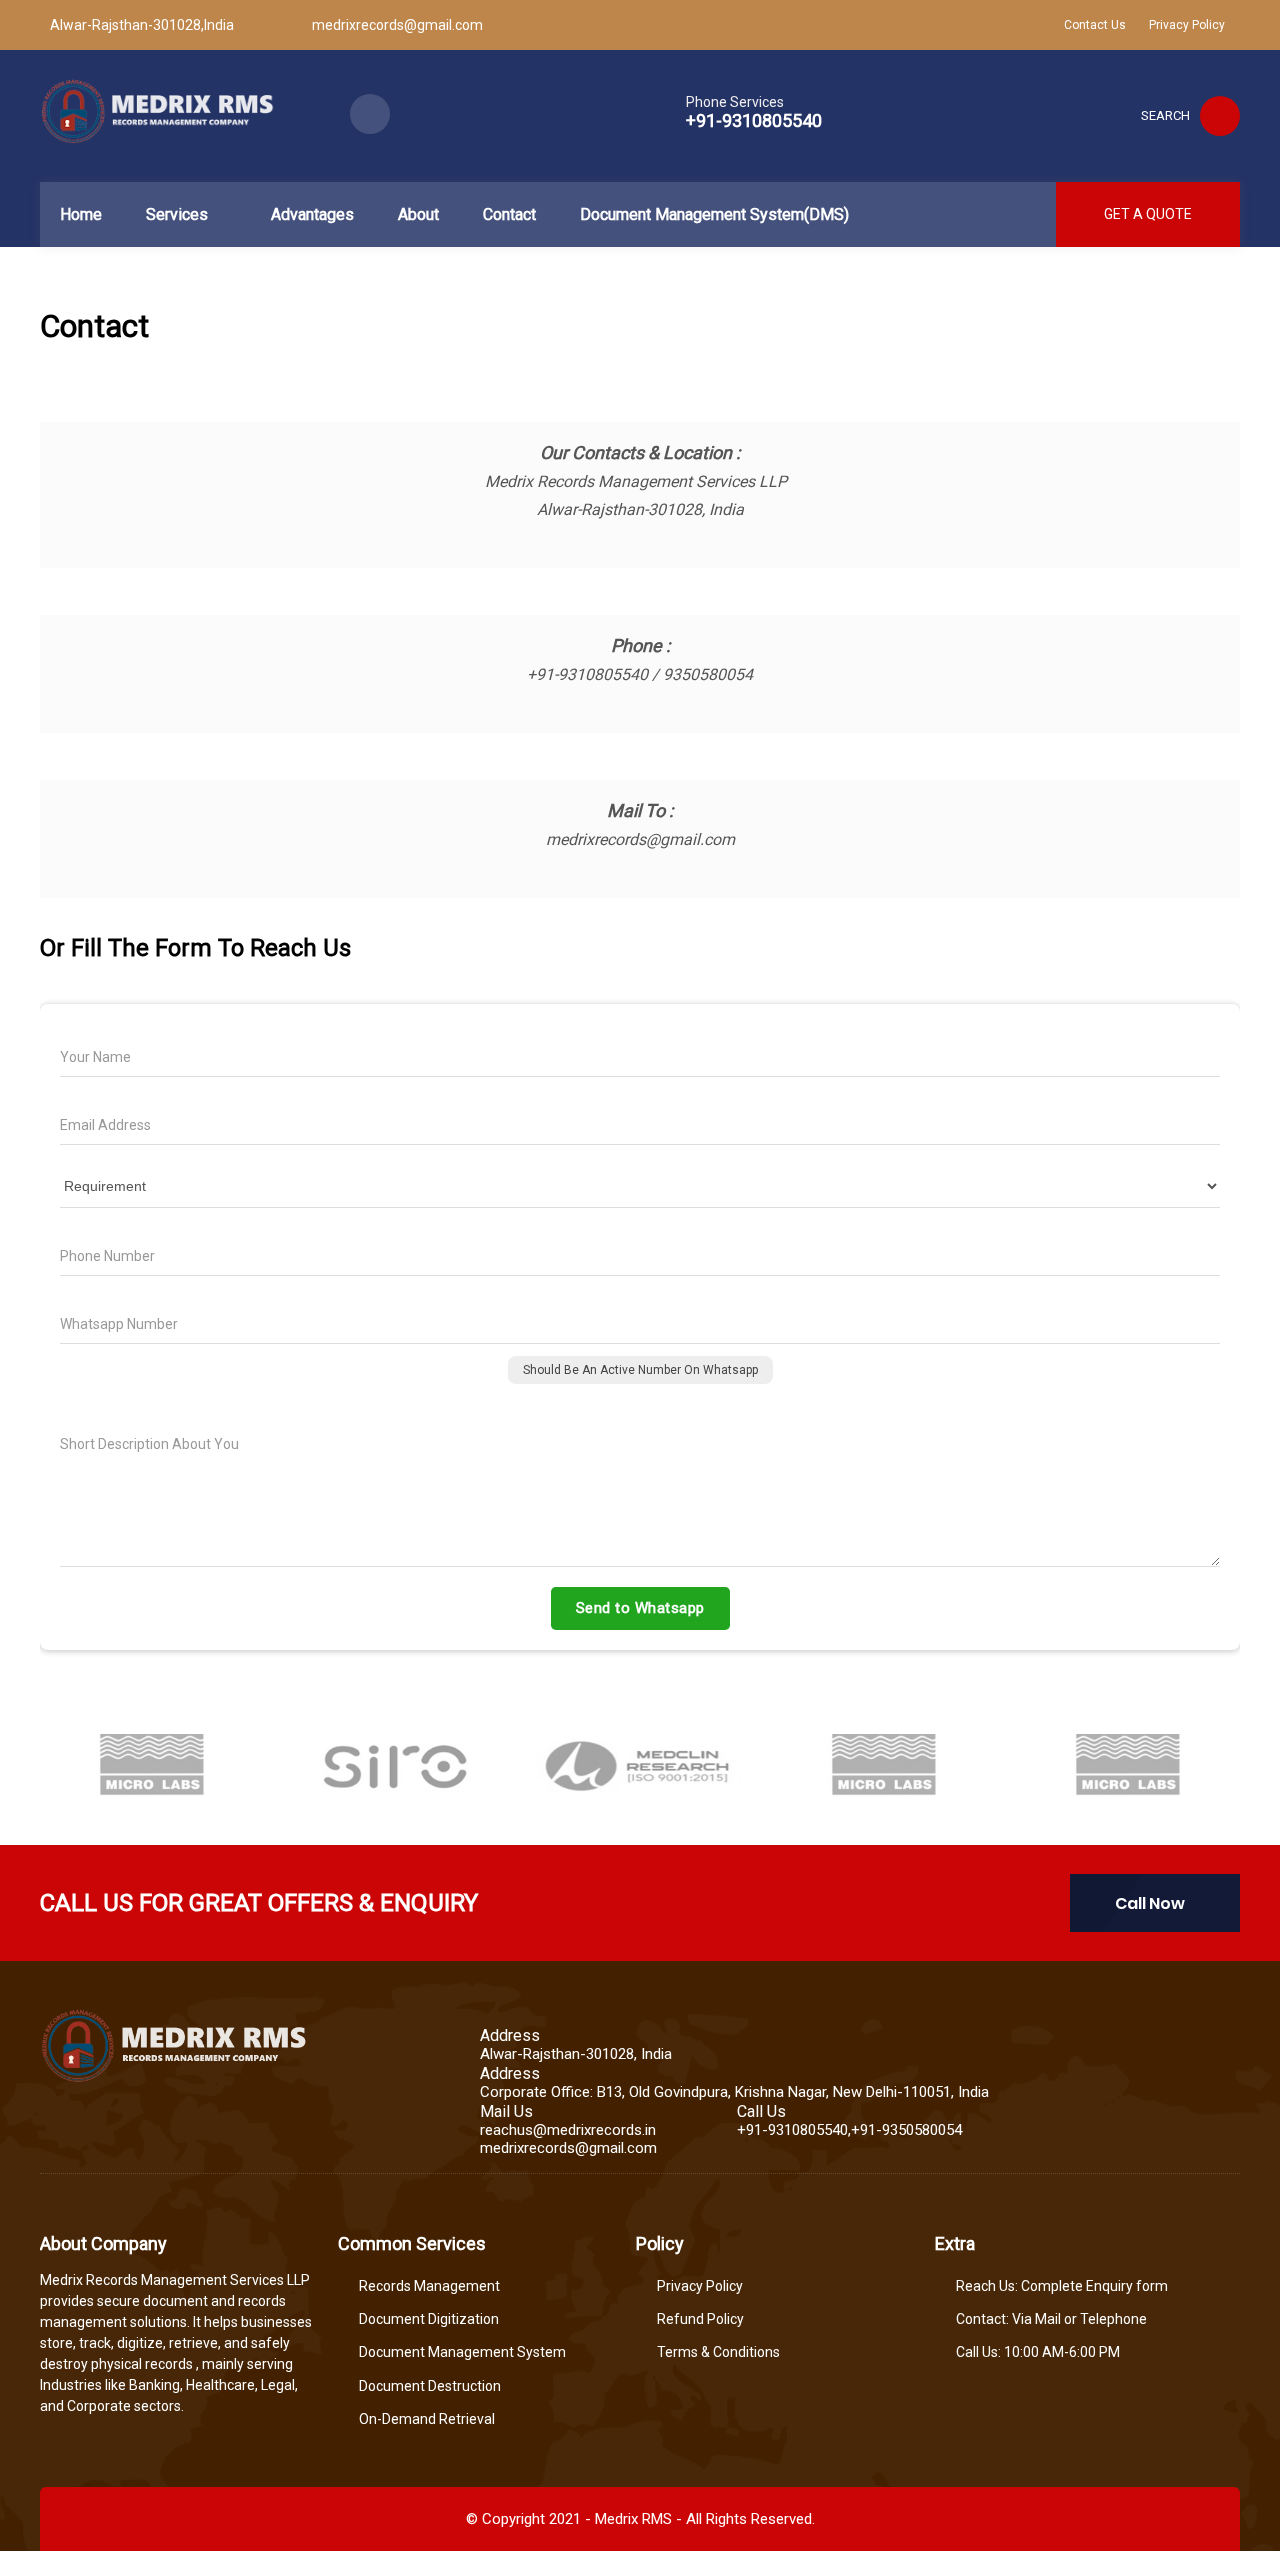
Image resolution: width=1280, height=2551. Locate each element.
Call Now (1150, 1903)
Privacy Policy (1187, 25)
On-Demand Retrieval (427, 2419)
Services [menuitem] (177, 214)
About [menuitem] (418, 214)
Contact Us (1095, 25)
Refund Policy (700, 2319)
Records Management (429, 2286)
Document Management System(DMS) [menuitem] (714, 214)
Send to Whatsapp (640, 1608)
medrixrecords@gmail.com (397, 25)
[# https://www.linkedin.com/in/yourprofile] (370, 114)
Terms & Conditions (718, 2352)
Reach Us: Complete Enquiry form (1062, 2286)
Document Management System (462, 2352)
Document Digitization (429, 2319)
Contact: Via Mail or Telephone (1051, 2319)
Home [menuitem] (81, 214)
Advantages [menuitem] (312, 214)
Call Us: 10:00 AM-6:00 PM (1038, 2352)
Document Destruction (430, 2386)
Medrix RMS (633, 2519)
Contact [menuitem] (509, 214)
